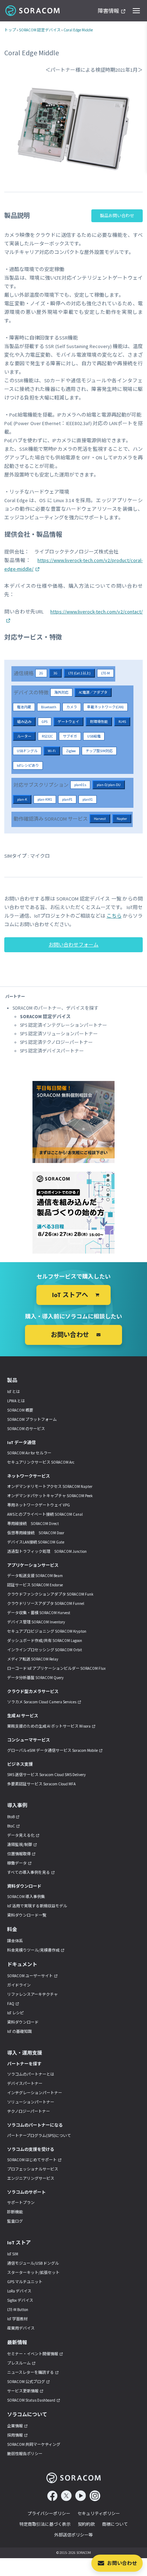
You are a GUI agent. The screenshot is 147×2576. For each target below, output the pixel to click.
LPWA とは (16, 1401)
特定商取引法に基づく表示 (45, 2524)
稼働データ (17, 1863)
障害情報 (108, 11)
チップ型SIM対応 (99, 751)
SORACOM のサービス (26, 1429)
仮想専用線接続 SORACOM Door (36, 1533)
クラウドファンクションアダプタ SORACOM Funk (50, 1594)
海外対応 (61, 692)
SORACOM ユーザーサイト (30, 1976)
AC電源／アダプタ (93, 692)
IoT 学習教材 (17, 2319)
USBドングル (27, 751)
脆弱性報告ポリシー (25, 2454)
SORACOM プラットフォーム (32, 1419)
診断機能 (15, 2212)
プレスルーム (19, 2363)
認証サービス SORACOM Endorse (35, 1585)
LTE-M (105, 673)
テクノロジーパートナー (29, 2111)
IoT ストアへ (70, 1295)
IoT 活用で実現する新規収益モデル (37, 1906)
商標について (115, 2524)
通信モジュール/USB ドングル (33, 2263)
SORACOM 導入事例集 (26, 1897)
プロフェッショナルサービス (33, 2169)
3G (55, 673)
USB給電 (94, 736)
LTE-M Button (18, 2310)
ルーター (24, 736)
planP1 (67, 799)
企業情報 (15, 2426)
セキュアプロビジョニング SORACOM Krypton (47, 1631)
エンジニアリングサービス (31, 2178)
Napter (122, 819)
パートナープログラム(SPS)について (39, 2136)
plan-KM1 (45, 799)
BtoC (11, 1826)
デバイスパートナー (25, 2083)
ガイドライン (19, 1985)
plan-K (22, 799)
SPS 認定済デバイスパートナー (52, 1051)
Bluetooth (49, 707)
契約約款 (86, 2524)
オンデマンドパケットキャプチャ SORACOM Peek (50, 1496)
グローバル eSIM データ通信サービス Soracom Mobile (52, 1750)
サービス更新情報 (23, 2391)
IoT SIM (13, 2254)
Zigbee (71, 751)
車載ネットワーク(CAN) (105, 707)
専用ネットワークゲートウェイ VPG (39, 1505)
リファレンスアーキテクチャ (32, 1994)
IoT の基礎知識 (19, 2031)
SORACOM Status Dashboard (31, 2400)
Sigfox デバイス (20, 2300)
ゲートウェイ (69, 722)
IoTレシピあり (28, 766)
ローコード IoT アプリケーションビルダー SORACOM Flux (56, 1668)
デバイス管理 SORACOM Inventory (36, 1622)
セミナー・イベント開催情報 (33, 2354)
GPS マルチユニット (25, 2282)
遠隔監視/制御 (20, 1845)
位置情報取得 (19, 1854)
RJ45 (122, 722)
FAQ (11, 2004)
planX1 (88, 799)
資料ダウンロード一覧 (27, 1915)
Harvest (100, 819)
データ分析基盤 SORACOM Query (35, 1678)
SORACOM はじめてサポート (32, 2160)
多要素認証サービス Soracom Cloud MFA (41, 1784)
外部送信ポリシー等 (73, 2535)
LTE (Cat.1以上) (79, 673)
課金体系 (15, 1941)
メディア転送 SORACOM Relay (33, 1659)
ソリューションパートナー (31, 2102)
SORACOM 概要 (20, 1410)
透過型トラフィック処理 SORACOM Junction (47, 1551)
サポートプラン (21, 2203)
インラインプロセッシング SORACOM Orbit (45, 1650)
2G (41, 673)
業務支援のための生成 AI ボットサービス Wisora (49, 1726)
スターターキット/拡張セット (33, 2273)
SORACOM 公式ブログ (26, 2382)
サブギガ (70, 736)
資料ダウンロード (23, 2022)
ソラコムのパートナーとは (31, 2074)
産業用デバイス (21, 2328)
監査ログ (15, 2221)
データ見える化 (21, 1835)
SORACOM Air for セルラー (29, 1453)
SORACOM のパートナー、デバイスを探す (55, 1008)
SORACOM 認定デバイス (40, 30)
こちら (114, 916)
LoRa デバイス (19, 2291)
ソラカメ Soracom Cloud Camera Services (42, 1702)
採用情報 (15, 2435)
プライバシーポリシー (49, 2513)
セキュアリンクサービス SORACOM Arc (41, 1462)
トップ (10, 30)
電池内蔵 (24, 707)
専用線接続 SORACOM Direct (33, 1524)
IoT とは (14, 1392)
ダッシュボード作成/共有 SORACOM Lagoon (45, 1641)
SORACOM (33, 11)
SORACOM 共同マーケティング (34, 2444)
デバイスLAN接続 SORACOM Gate (36, 1542)
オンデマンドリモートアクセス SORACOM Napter (50, 1486)
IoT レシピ (16, 2013)
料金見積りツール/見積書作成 (33, 1950)
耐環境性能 (99, 722)
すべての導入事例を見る (29, 1872)
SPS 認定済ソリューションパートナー (59, 1034)
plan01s (80, 785)
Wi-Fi (52, 751)
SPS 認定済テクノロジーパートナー (56, 1042)
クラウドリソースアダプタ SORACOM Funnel (46, 1603)
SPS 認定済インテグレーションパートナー (64, 1025)
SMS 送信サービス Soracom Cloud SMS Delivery (46, 1775)
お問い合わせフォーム (73, 945)
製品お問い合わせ (117, 216)
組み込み (24, 722)
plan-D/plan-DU (109, 785)
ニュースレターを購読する (31, 2372)
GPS (45, 722)
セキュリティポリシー (99, 2513)
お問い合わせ (122, 2563)
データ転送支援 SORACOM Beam (35, 1576)
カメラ (72, 707)
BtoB (11, 1817)
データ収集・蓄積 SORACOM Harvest (39, 1613)
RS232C (47, 736)
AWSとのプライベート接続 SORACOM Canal (45, 1514)
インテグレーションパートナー (35, 2093)
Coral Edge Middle (78, 30)
